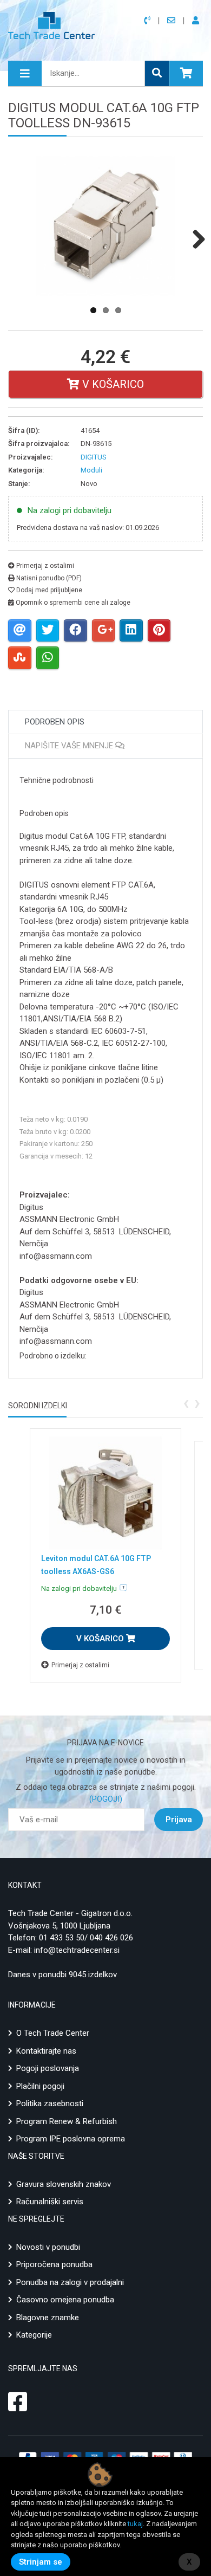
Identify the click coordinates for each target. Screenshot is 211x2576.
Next (195, 239)
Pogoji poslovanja (48, 2068)
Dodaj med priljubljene (48, 590)
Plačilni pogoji (40, 2086)
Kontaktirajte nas (46, 2051)
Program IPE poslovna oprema (71, 2139)
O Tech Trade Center (53, 2033)
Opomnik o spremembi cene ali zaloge (72, 603)
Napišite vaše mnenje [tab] (70, 746)
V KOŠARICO (101, 1639)
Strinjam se (41, 2562)
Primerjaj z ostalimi (44, 566)
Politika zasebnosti (50, 2103)
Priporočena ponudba (54, 2264)
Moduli (91, 470)
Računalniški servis (50, 2202)
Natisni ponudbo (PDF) (48, 578)
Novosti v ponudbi (48, 2247)
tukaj (135, 2524)
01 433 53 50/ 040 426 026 (86, 1938)
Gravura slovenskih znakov (64, 2184)
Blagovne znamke (48, 2318)
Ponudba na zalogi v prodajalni (70, 2282)
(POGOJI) (106, 1799)
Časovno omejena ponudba (65, 2300)
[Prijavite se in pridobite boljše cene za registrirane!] (197, 21)
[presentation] (186, 1402)
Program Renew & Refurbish (67, 2121)
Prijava (179, 1820)
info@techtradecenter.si (77, 1950)
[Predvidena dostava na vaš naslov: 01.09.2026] (123, 1588)
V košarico (112, 384)
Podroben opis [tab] (55, 722)
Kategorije (34, 2335)
